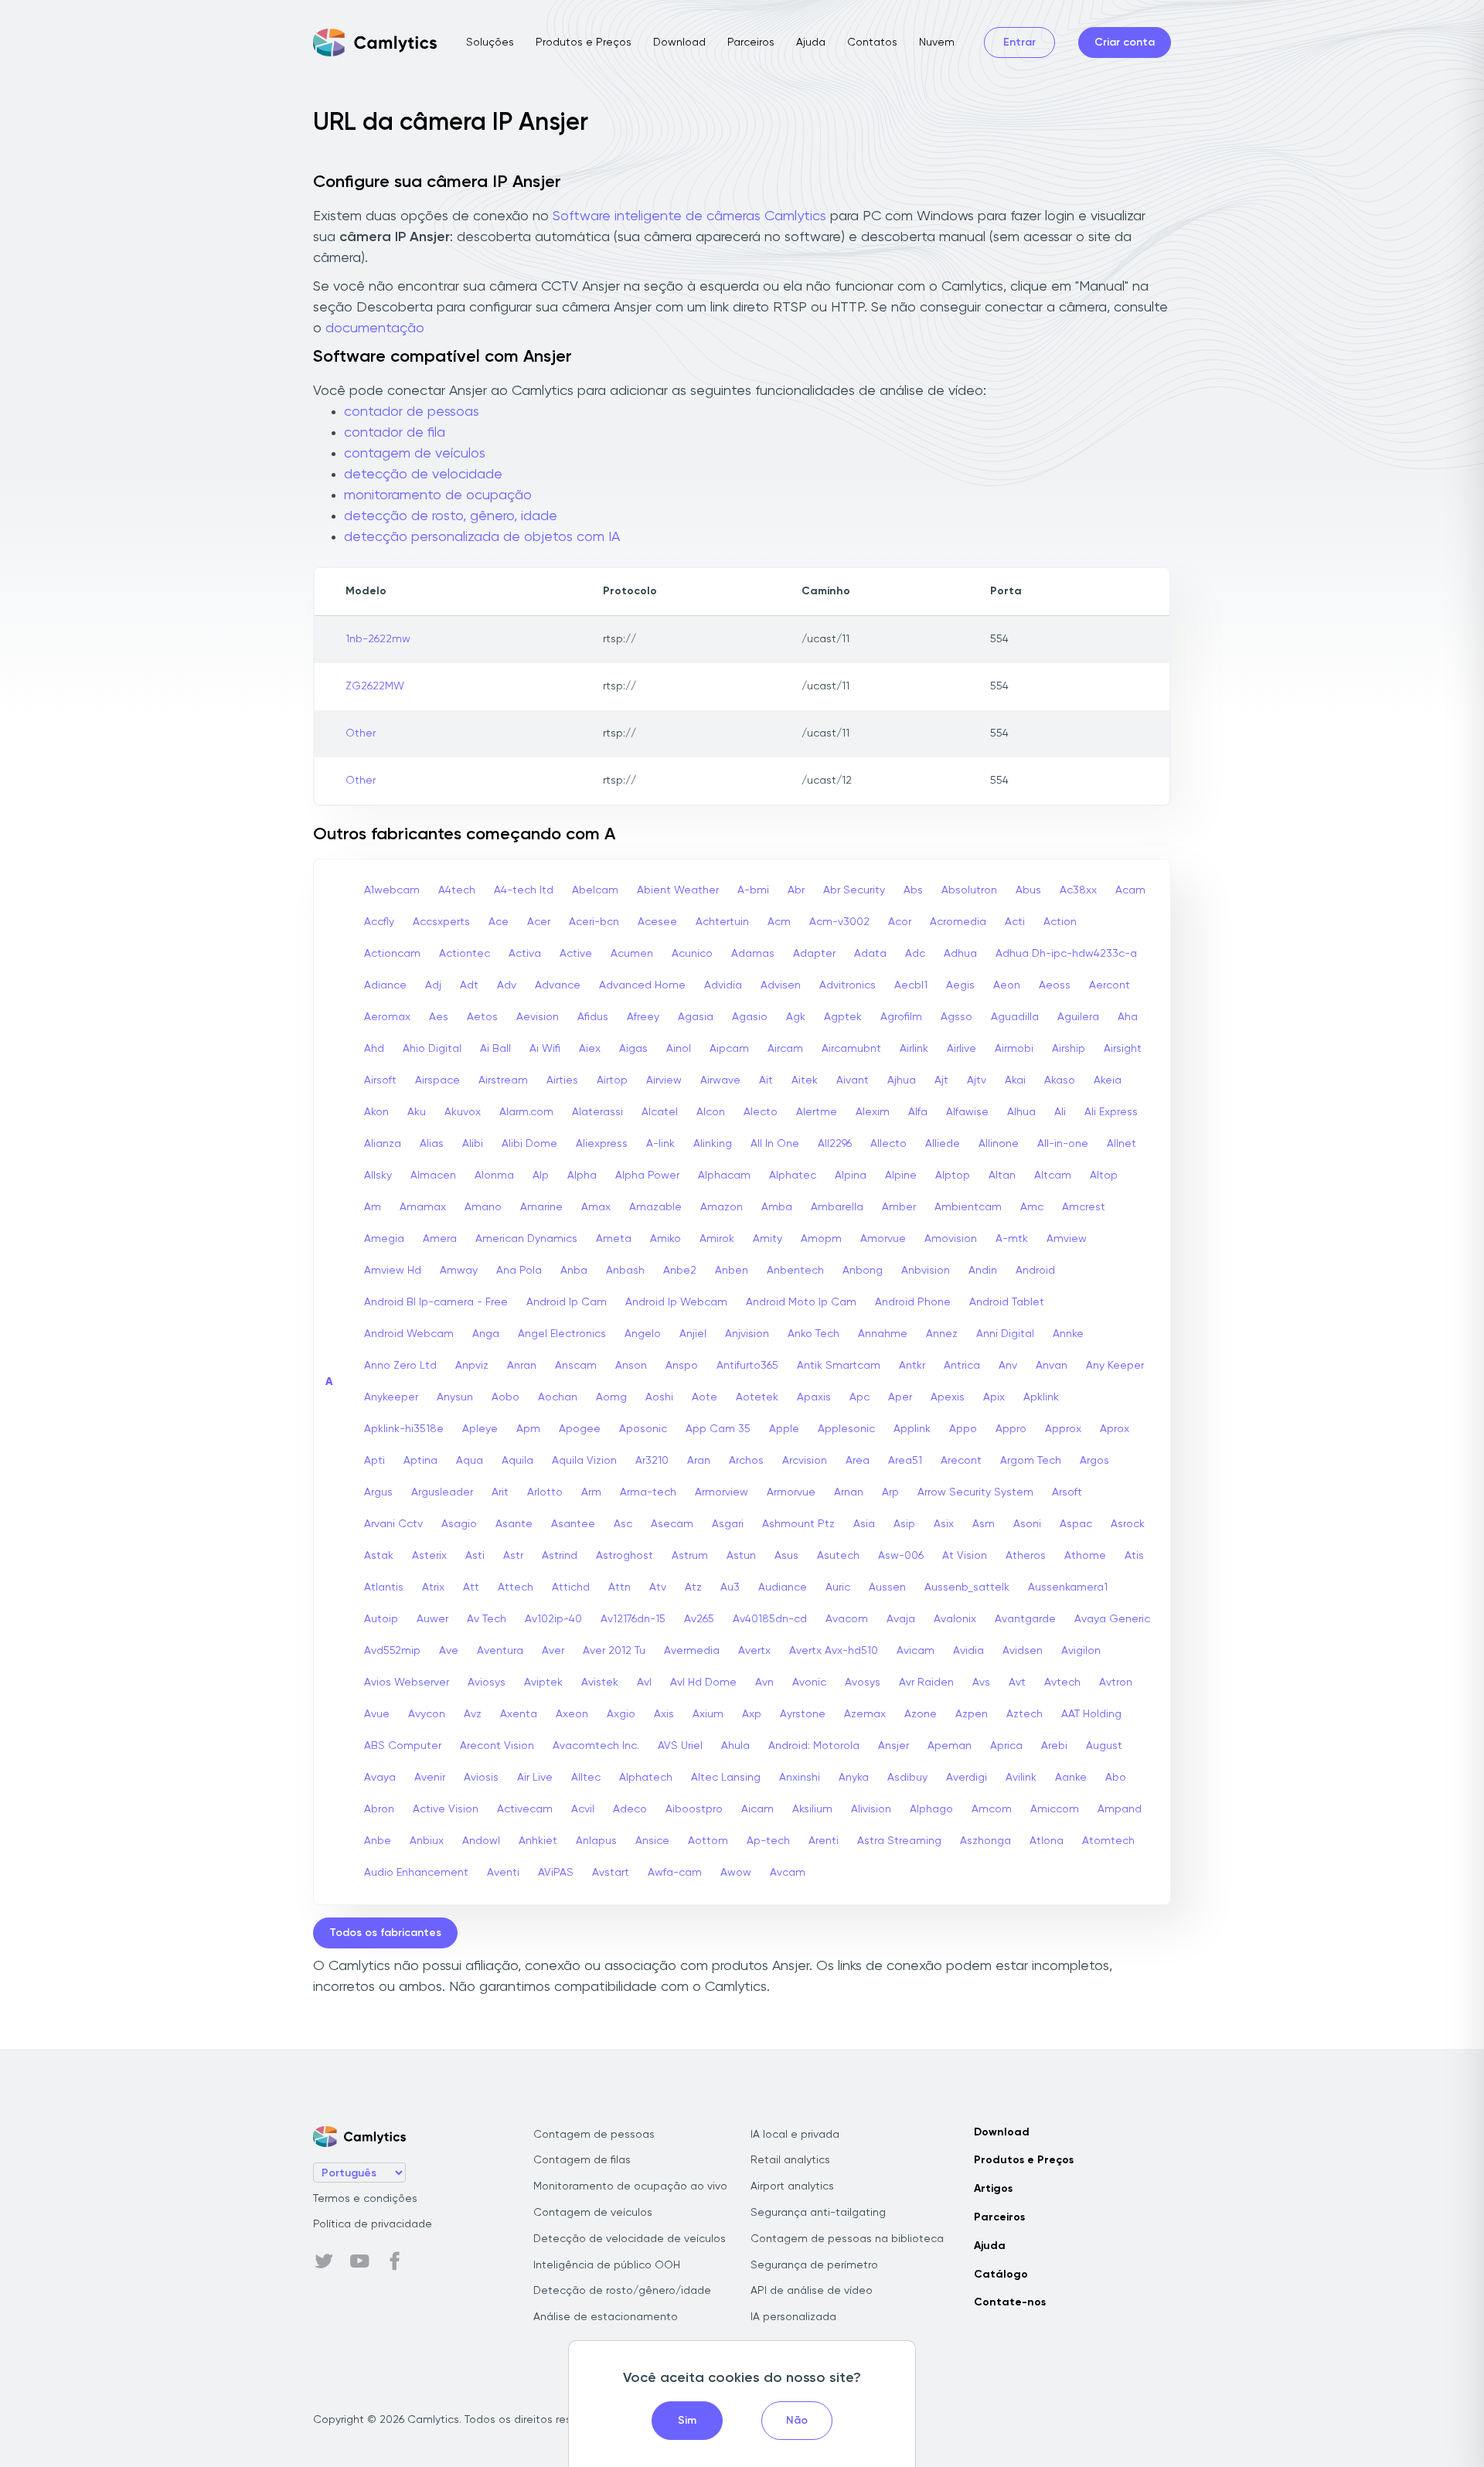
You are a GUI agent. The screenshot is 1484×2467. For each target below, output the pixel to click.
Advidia (723, 985)
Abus (1028, 890)
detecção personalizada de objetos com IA (482, 537)
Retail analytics (790, 2160)
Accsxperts (441, 922)
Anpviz (472, 1366)
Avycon (427, 1714)
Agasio (750, 1017)
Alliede (943, 1144)
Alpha (582, 1176)
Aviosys (487, 1683)
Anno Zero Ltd (400, 1366)
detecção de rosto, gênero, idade (451, 516)
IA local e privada (795, 2135)
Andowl (481, 1841)
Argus (378, 1492)
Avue (377, 1714)
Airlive (962, 1049)
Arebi (1054, 1746)
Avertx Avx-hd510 (834, 1651)
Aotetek (757, 1397)
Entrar (1019, 43)
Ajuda (811, 43)
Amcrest (1084, 1207)
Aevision (538, 1017)
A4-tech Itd (524, 890)
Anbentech (795, 1271)
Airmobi (1014, 1049)
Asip (904, 1524)
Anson (631, 1366)
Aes (439, 1017)
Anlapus (596, 1841)
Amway (459, 1271)
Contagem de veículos (593, 2213)
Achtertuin (722, 922)
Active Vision (446, 1809)
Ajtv (977, 1080)
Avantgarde (1025, 1619)
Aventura (500, 1651)
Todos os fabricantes (385, 1933)
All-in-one (1063, 1144)
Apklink (1041, 1397)
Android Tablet (1007, 1302)
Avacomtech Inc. (596, 1746)
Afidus (593, 1017)
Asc (623, 1524)
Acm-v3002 (839, 922)
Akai (1015, 1080)
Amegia (384, 1239)
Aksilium (812, 1809)
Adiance (385, 985)
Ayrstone (803, 1714)
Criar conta (1125, 43)
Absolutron (969, 890)
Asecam (672, 1524)
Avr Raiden (926, 1683)
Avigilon (1081, 1651)
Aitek (805, 1080)
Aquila (517, 1461)
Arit (500, 1492)
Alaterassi (597, 1112)
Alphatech (646, 1778)
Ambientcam (968, 1207)
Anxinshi (800, 1778)
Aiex (590, 1049)
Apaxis (814, 1397)
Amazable (655, 1207)
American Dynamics (526, 1239)
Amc (1032, 1207)
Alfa (918, 1112)
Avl (644, 1683)
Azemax (865, 1714)
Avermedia (692, 1651)
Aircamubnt (851, 1049)
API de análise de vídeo (812, 2291)
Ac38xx (1078, 890)
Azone (921, 1714)
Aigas (633, 1049)
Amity (768, 1239)
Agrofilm (901, 1017)
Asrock (1128, 1524)
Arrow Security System (975, 1492)
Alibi (473, 1144)
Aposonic (643, 1429)
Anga (486, 1334)
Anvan (1052, 1366)
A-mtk (1012, 1239)
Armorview (722, 1492)
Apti (374, 1461)
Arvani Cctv (393, 1524)
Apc (859, 1397)
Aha (1128, 1017)
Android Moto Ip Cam (801, 1302)
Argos (1094, 1461)
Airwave (720, 1080)
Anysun (455, 1397)
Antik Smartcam (839, 1366)
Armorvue (791, 1492)
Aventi (503, 1873)
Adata (870, 954)
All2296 (835, 1144)
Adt (469, 985)
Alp (541, 1176)
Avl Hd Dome (703, 1683)
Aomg (611, 1397)
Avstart (611, 1873)
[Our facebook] (395, 2261)
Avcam (788, 1873)
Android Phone (913, 1302)
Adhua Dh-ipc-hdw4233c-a (1066, 954)
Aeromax (387, 1017)
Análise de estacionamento (606, 2317)
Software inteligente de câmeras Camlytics (689, 216)
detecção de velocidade (423, 475)
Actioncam (392, 954)
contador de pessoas (412, 412)
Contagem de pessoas (594, 2135)
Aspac (1076, 1524)
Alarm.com (526, 1112)
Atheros (1026, 1556)
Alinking (713, 1144)
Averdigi (967, 1778)
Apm (528, 1429)
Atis (1134, 1556)
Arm (591, 1492)
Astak (379, 1556)
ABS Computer (403, 1746)
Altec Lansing (726, 1778)
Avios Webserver (407, 1683)
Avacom (847, 1619)
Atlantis (384, 1587)
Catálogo (1001, 2275)
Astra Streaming (899, 1841)
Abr (796, 890)
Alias (432, 1144)
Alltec (586, 1778)
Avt (1017, 1683)
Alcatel (660, 1112)
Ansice (652, 1841)
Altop (1104, 1176)
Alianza (383, 1144)
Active (576, 954)
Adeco (630, 1809)
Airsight (1123, 1049)
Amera (440, 1239)
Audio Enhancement (416, 1873)
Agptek (843, 1017)
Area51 (905, 1461)
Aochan (558, 1397)
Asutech (838, 1556)
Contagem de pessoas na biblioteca (847, 2239)
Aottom (708, 1841)
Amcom (992, 1809)
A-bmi (753, 890)
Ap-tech (768, 1841)
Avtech (1062, 1683)
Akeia (1108, 1080)
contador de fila (395, 433)
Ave (449, 1651)
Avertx (754, 1651)
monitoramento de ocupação (438, 495)
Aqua (470, 1461)
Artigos (993, 2189)
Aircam (785, 1049)
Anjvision (747, 1334)
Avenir (430, 1778)
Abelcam (595, 890)
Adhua (960, 954)
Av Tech (487, 1619)
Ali (1060, 1112)
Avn (764, 1683)
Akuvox (463, 1112)
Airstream (503, 1080)
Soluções (490, 43)
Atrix (433, 1587)
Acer (539, 922)
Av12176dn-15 (633, 1619)
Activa (525, 954)
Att (471, 1587)
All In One (775, 1144)
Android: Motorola (814, 1746)
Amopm (821, 1239)
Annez (942, 1334)
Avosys (863, 1683)
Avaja (901, 1619)
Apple (784, 1429)
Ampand (1120, 1809)
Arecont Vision (497, 1746)
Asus (786, 1556)
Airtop (612, 1080)
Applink (912, 1429)
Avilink (1021, 1778)
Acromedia (958, 922)
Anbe (378, 1841)
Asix (944, 1524)
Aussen (887, 1587)
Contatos (872, 43)
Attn (619, 1587)
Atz (693, 1587)
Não (797, 2421)
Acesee (657, 922)
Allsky (378, 1176)
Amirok (717, 1239)
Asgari (728, 1524)
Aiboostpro (694, 1809)
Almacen (433, 1176)
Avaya (380, 1778)
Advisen (781, 985)
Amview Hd (393, 1271)
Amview (1067, 1239)
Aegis (960, 985)
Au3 (730, 1587)
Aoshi (659, 1397)
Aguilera (1078, 1017)
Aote (705, 1397)
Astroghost (625, 1556)
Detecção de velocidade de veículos (630, 2239)
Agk (796, 1017)
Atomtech (1108, 1841)
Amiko (665, 1239)
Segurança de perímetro (814, 2265)
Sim (687, 2421)
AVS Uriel (680, 1746)
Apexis (948, 1397)
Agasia (696, 1017)
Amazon (722, 1207)
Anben (732, 1271)
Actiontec (465, 954)
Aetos (482, 1017)
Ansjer (893, 1746)
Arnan (849, 1492)
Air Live (535, 1778)
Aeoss (1055, 985)
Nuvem (937, 43)
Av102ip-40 (553, 1619)
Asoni (1027, 1524)
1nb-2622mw (378, 639)
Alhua (1021, 1112)
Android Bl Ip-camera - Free (436, 1302)
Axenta (519, 1714)
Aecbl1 (911, 985)
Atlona (1047, 1841)
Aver (553, 1651)
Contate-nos (1010, 2302)
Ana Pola (519, 1271)
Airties (562, 1080)
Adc (915, 954)
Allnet (1122, 1144)
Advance (558, 985)
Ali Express (1111, 1112)
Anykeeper (391, 1397)
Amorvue (883, 1239)
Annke (1068, 1334)
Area (858, 1461)
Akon (376, 1112)
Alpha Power (647, 1176)
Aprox (1115, 1429)
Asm (984, 1524)
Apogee (580, 1429)
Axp (752, 1714)
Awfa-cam (675, 1873)
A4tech (457, 890)
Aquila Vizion (584, 1461)
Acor (900, 922)
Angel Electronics (562, 1334)
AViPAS (556, 1873)
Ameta (614, 1239)
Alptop (953, 1176)
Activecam (525, 1809)
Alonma (494, 1176)
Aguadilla (1015, 1017)
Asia (864, 1524)
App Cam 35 (718, 1429)
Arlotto (545, 1492)
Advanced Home (642, 985)
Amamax (423, 1207)
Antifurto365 (747, 1366)
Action (1060, 922)
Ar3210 (652, 1461)
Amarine (541, 1207)
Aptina (420, 1461)
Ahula (735, 1746)
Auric (838, 1587)
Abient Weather (678, 890)
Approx (1063, 1429)
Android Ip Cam (567, 1302)
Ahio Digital (432, 1049)
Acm (779, 922)
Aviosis (481, 1778)
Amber (899, 1207)
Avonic (809, 1683)
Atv (658, 1587)
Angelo (643, 1334)
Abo (1116, 1778)
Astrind (560, 1556)
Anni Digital (1005, 1334)
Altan (1002, 1176)
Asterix (429, 1556)
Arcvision (805, 1461)
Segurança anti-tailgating (818, 2213)
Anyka (854, 1778)
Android (1035, 1271)
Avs (981, 1683)
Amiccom (1055, 1809)
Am (373, 1207)
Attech (516, 1587)
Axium (708, 1714)
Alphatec (793, 1176)
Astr (513, 1556)
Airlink (914, 1049)
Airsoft (380, 1080)
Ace (499, 922)
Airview (664, 1080)
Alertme (817, 1112)
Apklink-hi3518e (404, 1429)
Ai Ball (495, 1049)
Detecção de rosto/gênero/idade (622, 2291)
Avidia (968, 1651)
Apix (994, 1397)
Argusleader (442, 1492)
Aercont (1110, 985)
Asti (475, 1556)
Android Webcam (409, 1334)
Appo (963, 1429)
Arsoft (1067, 1492)
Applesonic (846, 1429)
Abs (913, 890)
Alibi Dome (529, 1144)
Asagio (459, 1524)
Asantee (573, 1524)
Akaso (1060, 1080)
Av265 (699, 1619)
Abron (379, 1809)
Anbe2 (680, 1271)
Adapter (814, 954)
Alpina (851, 1176)
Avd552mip (392, 1651)
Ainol (679, 1049)
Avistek (600, 1683)
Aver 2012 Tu (614, 1651)
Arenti (824, 1841)
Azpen (972, 1714)
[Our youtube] (359, 2261)
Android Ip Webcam (676, 1302)
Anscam (576, 1366)
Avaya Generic (1112, 1619)
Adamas (753, 954)
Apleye (480, 1429)
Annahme (883, 1334)
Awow (736, 1873)
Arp (890, 1492)
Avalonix (955, 1619)
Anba (574, 1271)
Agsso (956, 1017)
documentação (375, 328)
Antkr (912, 1366)
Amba (777, 1207)
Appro (1011, 1429)
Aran (699, 1461)
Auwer (432, 1619)
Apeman (950, 1746)
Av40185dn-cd (770, 1619)
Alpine (901, 1176)
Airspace (437, 1080)
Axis (664, 1714)
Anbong (863, 1271)
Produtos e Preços (584, 43)
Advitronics (848, 985)
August (1104, 1746)
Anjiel (693, 1334)
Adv (507, 985)
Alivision (871, 1809)
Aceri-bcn (594, 922)
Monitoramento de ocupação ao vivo (630, 2186)
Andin (983, 1271)
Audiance (783, 1587)
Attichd (571, 1587)
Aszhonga (985, 1841)
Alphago (931, 1809)
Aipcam (729, 1049)
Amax (596, 1207)
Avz (473, 1714)
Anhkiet (538, 1841)
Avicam (916, 1651)
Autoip (381, 1619)
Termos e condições (365, 2199)
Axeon (572, 1714)
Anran (522, 1366)
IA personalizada (793, 2317)
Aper (900, 1397)
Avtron (1116, 1683)
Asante (514, 1524)
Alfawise (967, 1112)
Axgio (621, 1714)
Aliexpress (602, 1144)
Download (679, 43)
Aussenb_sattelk (967, 1587)
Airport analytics (792, 2186)
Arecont (961, 1461)
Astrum (690, 1556)
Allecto (888, 1144)
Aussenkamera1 (1068, 1587)
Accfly (379, 922)
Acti (1015, 922)
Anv (1008, 1366)
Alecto (761, 1112)
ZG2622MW (375, 686)
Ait (766, 1080)
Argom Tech (1031, 1461)
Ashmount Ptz (798, 1524)
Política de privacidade (373, 2224)
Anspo (682, 1366)
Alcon (711, 1112)
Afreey (643, 1017)
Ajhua (902, 1080)
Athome (1085, 1556)
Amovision (951, 1239)
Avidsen (1023, 1651)
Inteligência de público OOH (607, 2265)
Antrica (962, 1366)
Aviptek (543, 1683)
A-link (660, 1144)
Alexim (873, 1112)
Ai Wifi (545, 1049)
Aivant (853, 1080)
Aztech (1025, 1714)
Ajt (941, 1080)
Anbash (625, 1271)
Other (361, 733)
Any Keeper (1115, 1366)
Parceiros (751, 43)
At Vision (965, 1556)
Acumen (632, 954)
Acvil (583, 1809)
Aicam (757, 1809)
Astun (741, 1556)
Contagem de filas (582, 2160)
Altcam (1053, 1176)
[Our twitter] (324, 2261)
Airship (1069, 1049)
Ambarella (837, 1207)
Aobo (505, 1397)
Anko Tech (813, 1334)
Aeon (1007, 985)
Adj (433, 985)
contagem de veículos (415, 454)
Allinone (999, 1144)
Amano (483, 1207)
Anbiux (427, 1841)
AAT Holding (1091, 1714)
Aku (417, 1112)
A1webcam (392, 890)
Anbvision (926, 1271)
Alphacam (724, 1176)
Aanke (1071, 1778)
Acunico (692, 954)
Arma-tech (648, 1492)
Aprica (1006, 1746)
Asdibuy (907, 1778)
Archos (746, 1461)
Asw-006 (901, 1556)
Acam (1130, 890)
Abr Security (854, 890)
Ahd (374, 1049)
